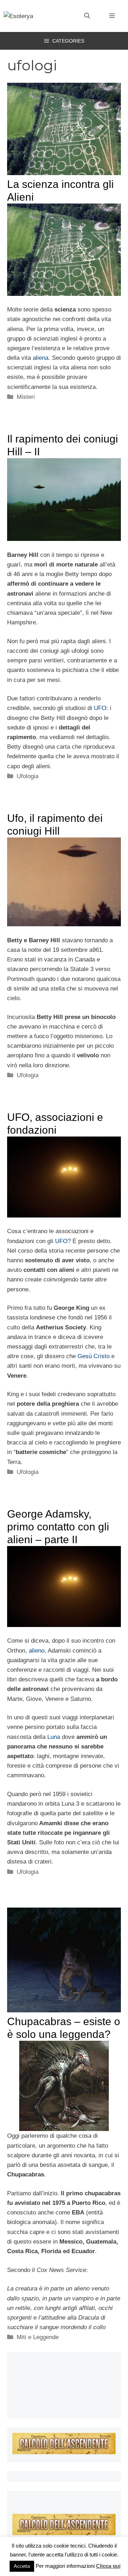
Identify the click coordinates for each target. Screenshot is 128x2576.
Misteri (26, 397)
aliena (41, 358)
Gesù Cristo (94, 1356)
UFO (100, 708)
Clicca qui (108, 2566)
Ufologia (28, 776)
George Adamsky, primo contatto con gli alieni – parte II (58, 1527)
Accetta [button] (22, 2566)
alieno (37, 1651)
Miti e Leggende (38, 2337)
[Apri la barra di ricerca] (87, 16)
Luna (54, 1737)
